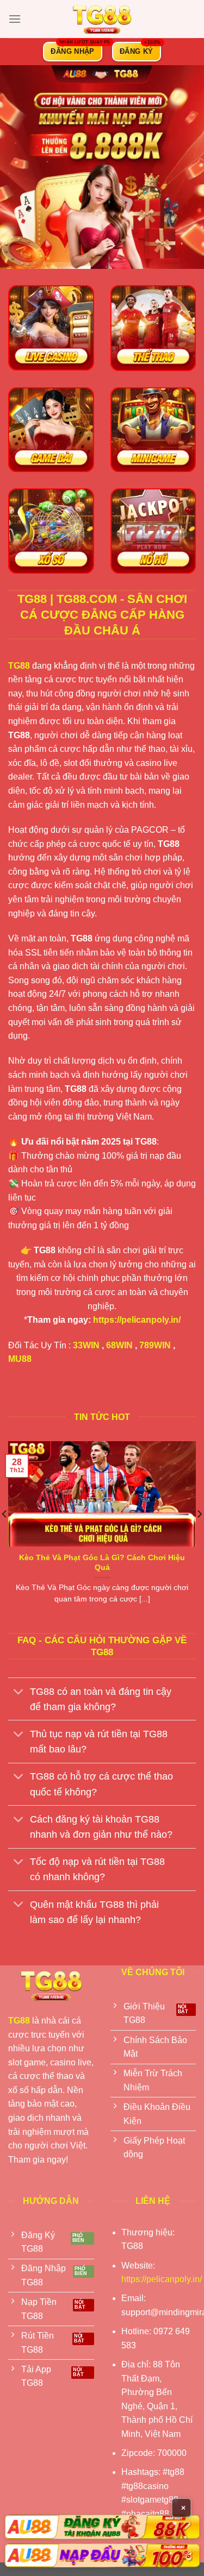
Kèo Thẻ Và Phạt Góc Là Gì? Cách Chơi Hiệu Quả (102, 1563)
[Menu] (15, 19)
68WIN (119, 1345)
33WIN (86, 1345)
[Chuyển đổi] (19, 1692)
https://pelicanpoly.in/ (137, 1320)
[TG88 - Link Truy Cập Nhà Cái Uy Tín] (102, 19)
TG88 (19, 666)
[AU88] (102, 2527)
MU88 (20, 1359)
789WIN (155, 1345)
